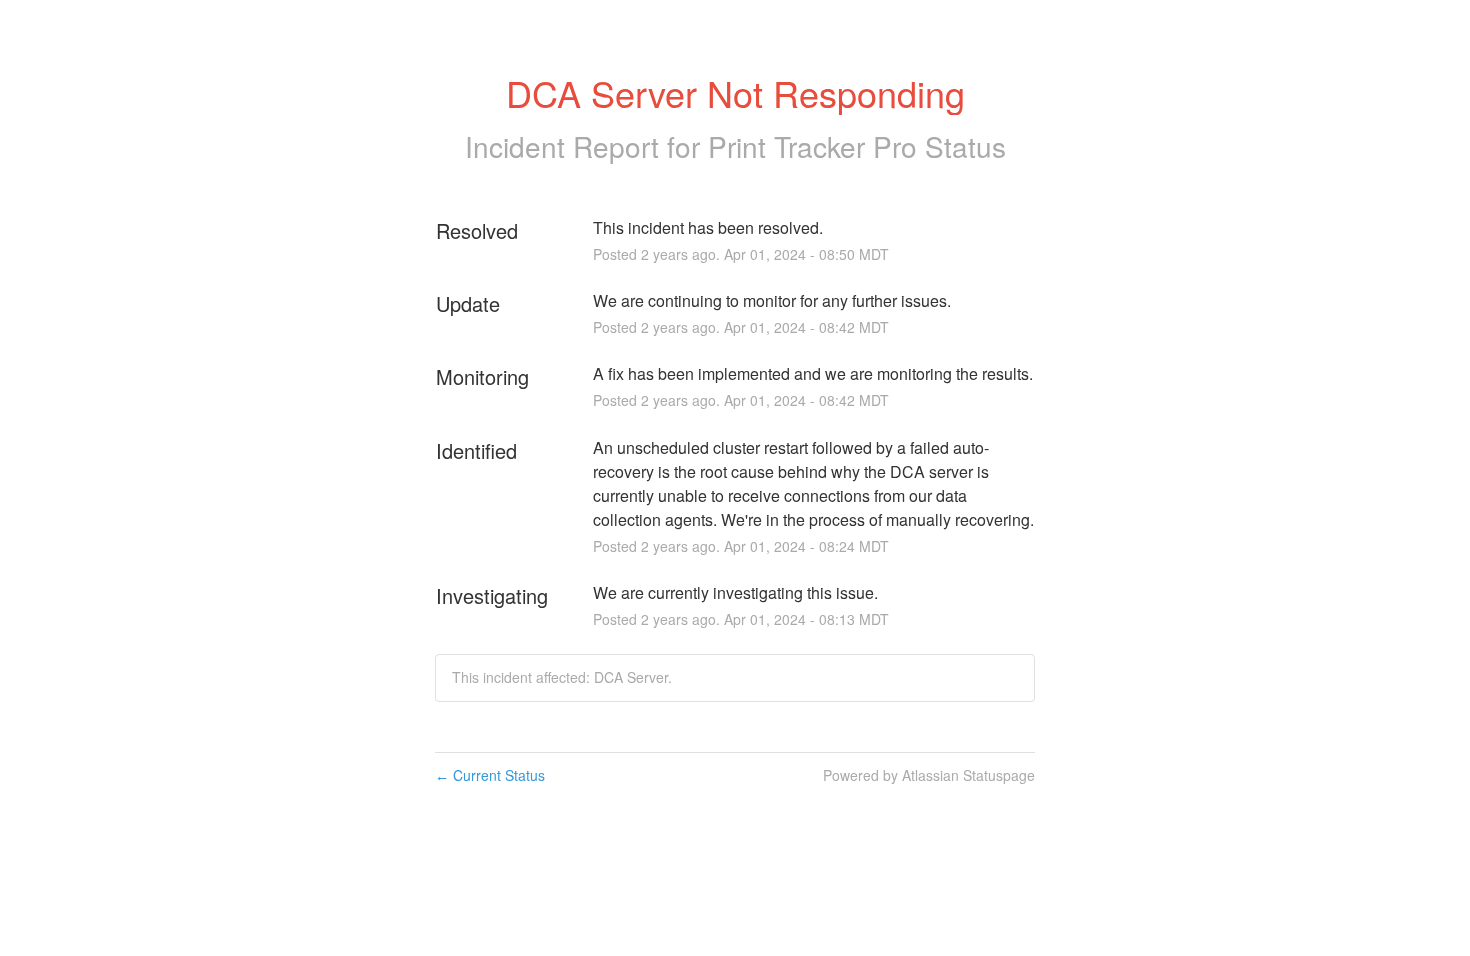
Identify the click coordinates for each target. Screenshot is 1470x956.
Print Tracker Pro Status (857, 146)
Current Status (490, 775)
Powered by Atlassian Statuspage (929, 775)
